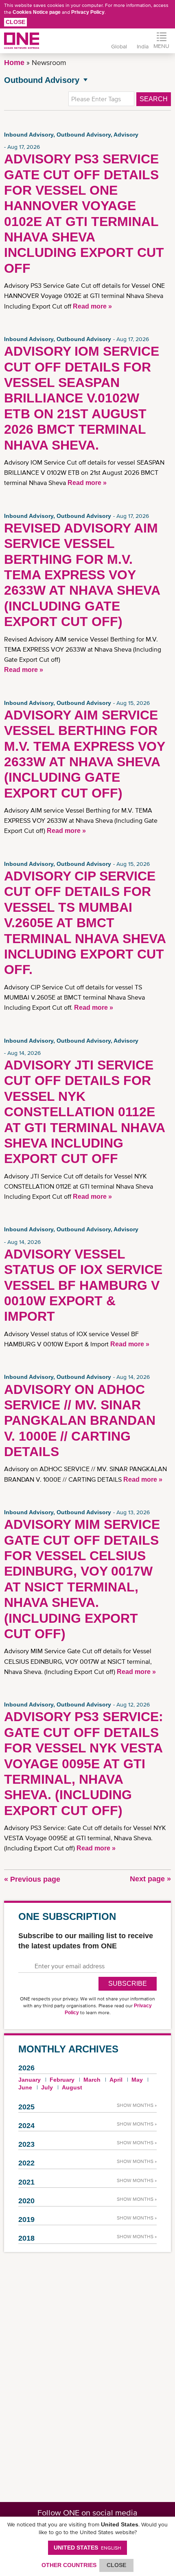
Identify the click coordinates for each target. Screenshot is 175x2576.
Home (14, 63)
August (72, 2087)
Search (154, 99)
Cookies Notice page (37, 12)
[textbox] (101, 99)
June (25, 2087)
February (62, 2080)
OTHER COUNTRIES (69, 2565)
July (47, 2087)
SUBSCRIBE (128, 1984)
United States (87, 2548)
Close (15, 22)
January (30, 2080)
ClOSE (116, 2565)
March (92, 2080)
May (137, 2080)
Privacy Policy (88, 12)
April (116, 2080)
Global (119, 46)
